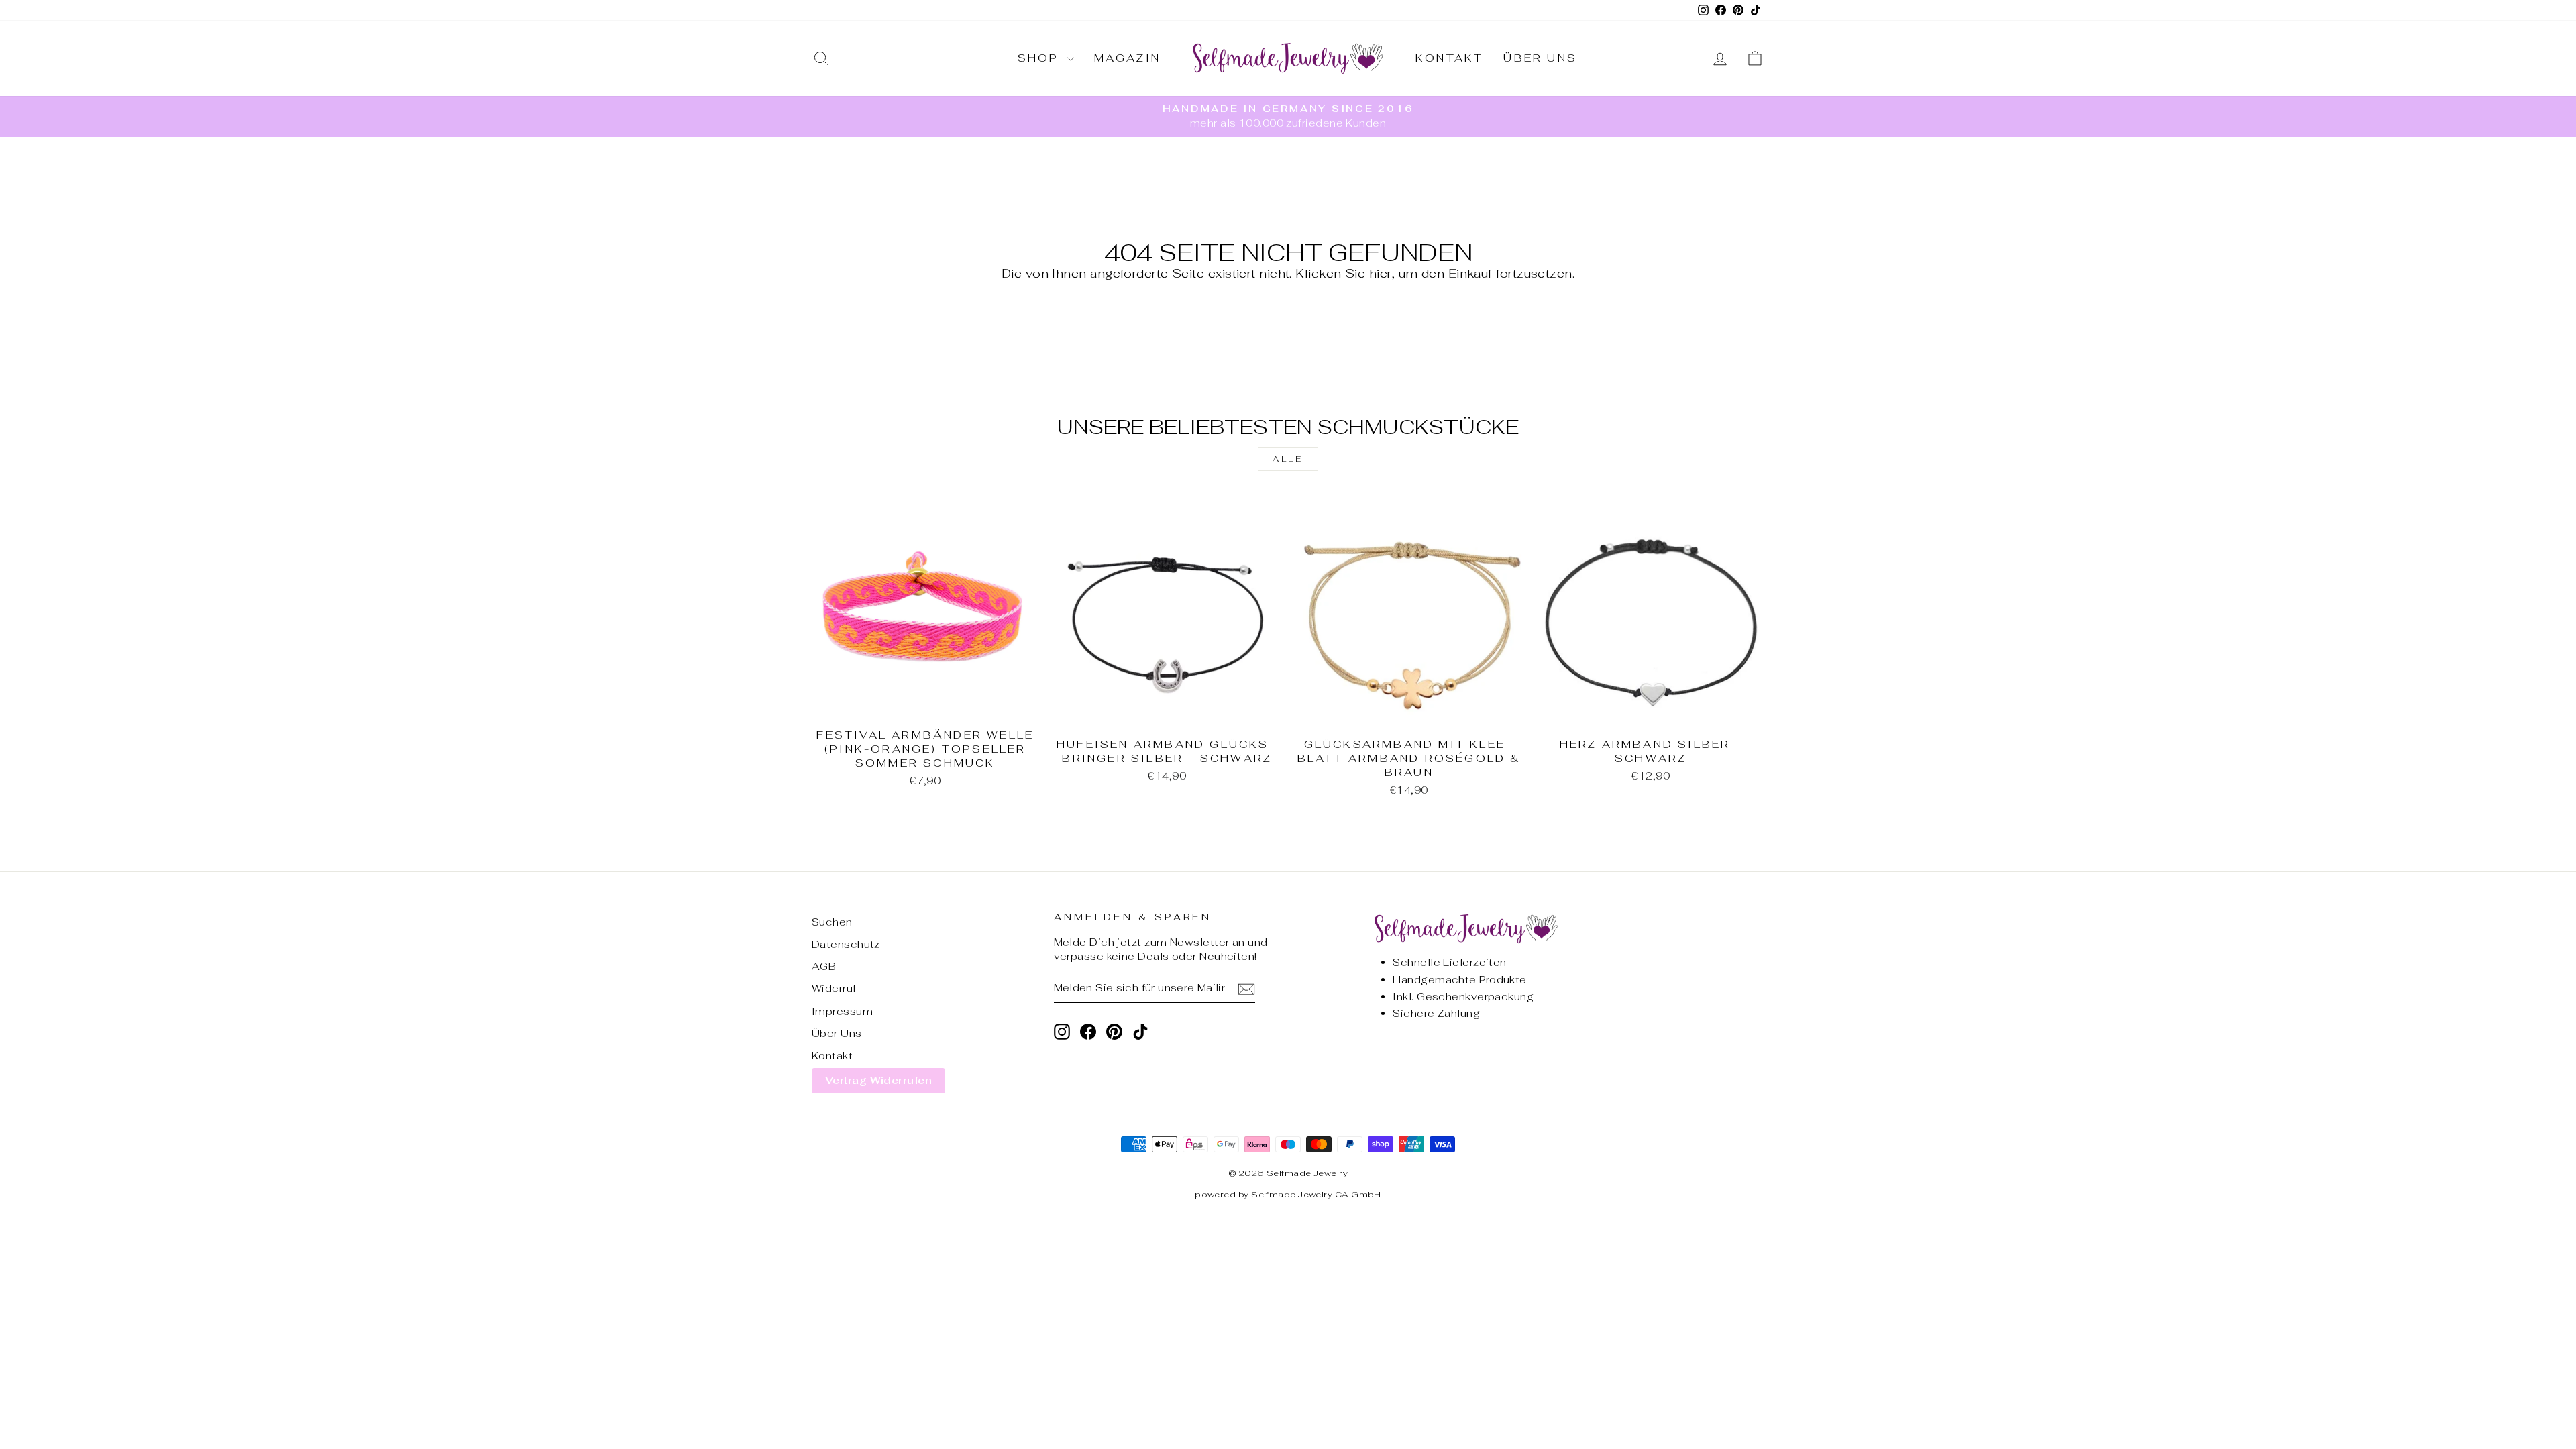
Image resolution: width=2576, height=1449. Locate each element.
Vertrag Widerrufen (878, 1080)
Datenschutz (846, 944)
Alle (1288, 459)
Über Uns (1540, 58)
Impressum (842, 1011)
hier (1381, 273)
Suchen (832, 922)
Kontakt (1449, 58)
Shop (1041, 58)
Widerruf (834, 988)
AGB (824, 966)
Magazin (1127, 58)
